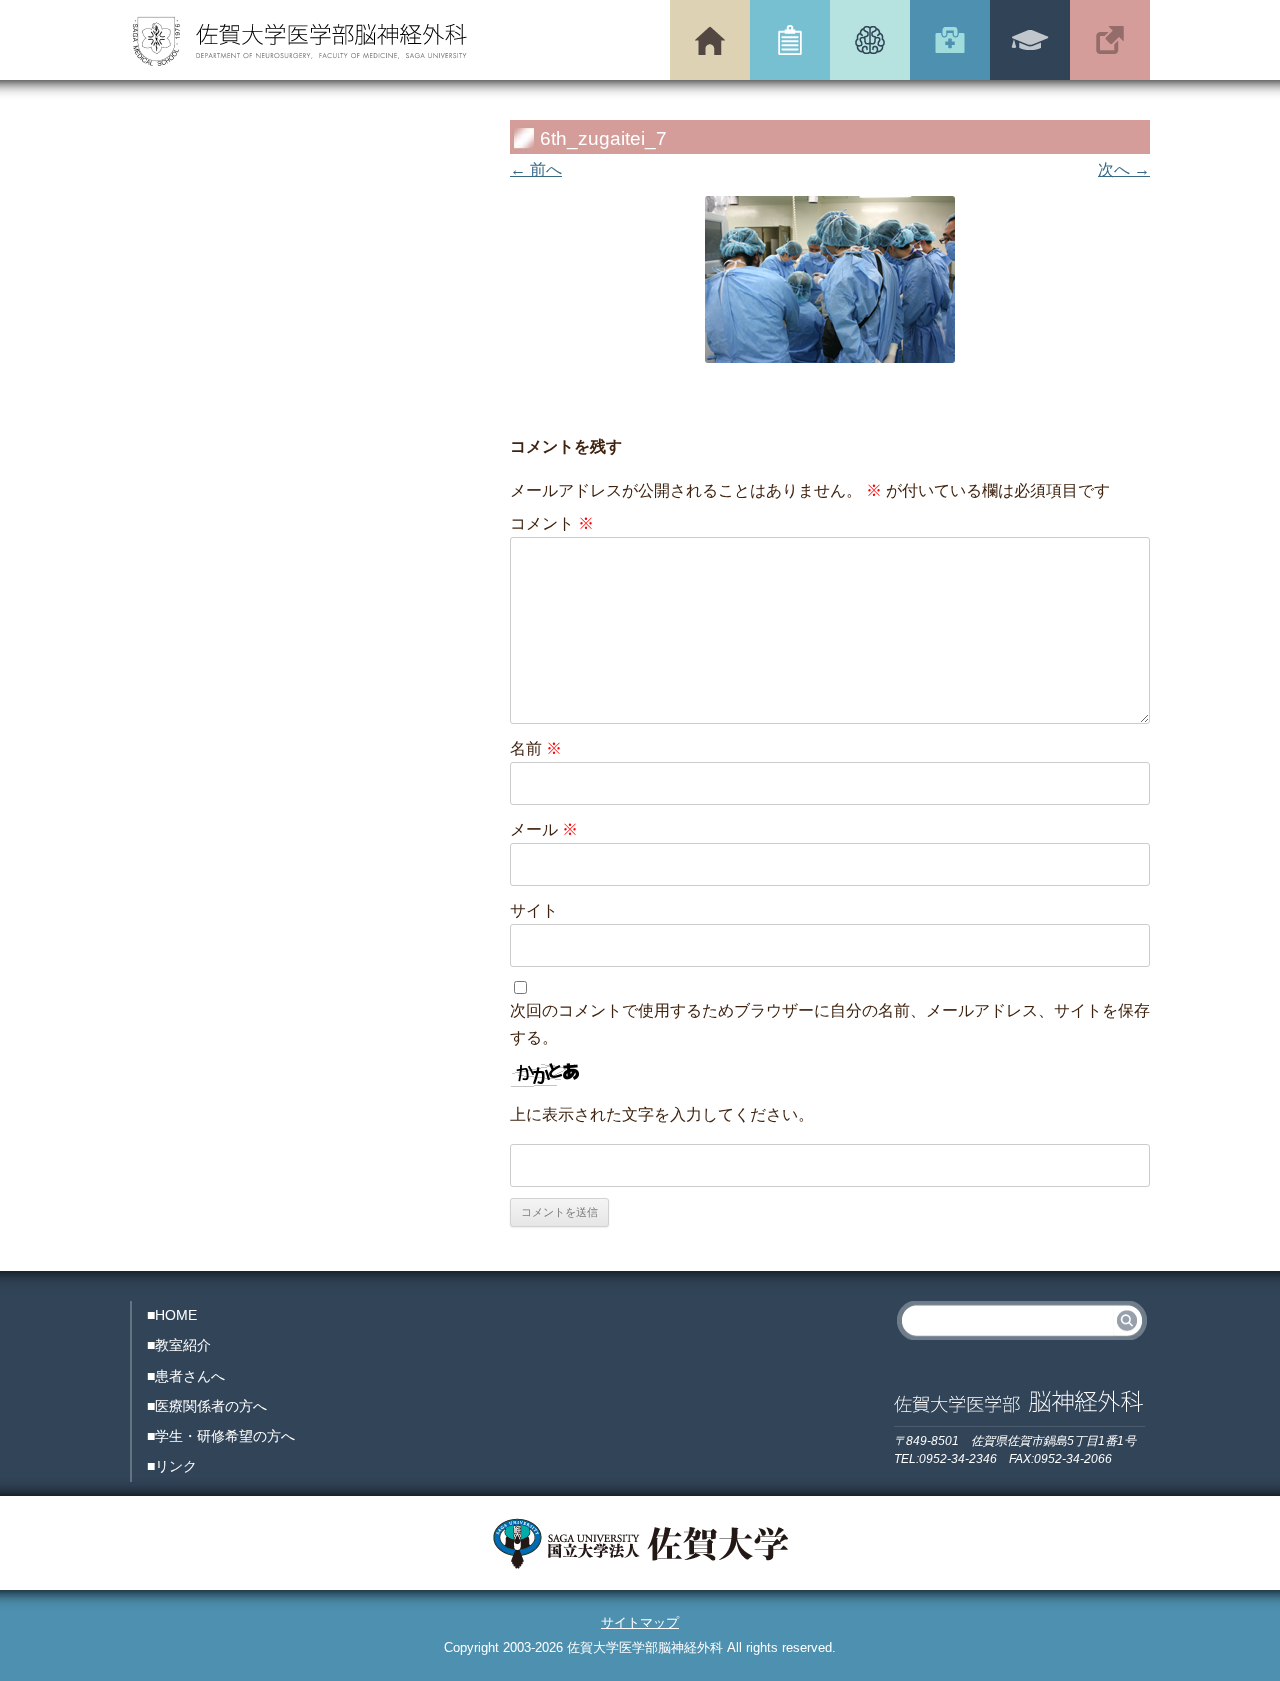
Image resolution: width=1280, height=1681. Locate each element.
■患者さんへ (186, 1376)
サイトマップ (640, 1622)
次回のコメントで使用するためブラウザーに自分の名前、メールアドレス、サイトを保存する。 (830, 1024)
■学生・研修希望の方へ (221, 1436)
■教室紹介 (179, 1345)
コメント (552, 523)
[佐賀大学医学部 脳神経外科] (300, 44)
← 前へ (536, 169)
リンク (1110, 40)
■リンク (172, 1466)
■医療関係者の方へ (207, 1406)
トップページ (710, 40)
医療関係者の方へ (950, 40)
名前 (536, 748)
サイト (534, 910)
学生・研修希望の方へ (1030, 40)
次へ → (1124, 169)
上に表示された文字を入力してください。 (662, 1114)
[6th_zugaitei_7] (830, 279)
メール (544, 829)
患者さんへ (870, 40)
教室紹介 (790, 40)
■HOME (172, 1315)
